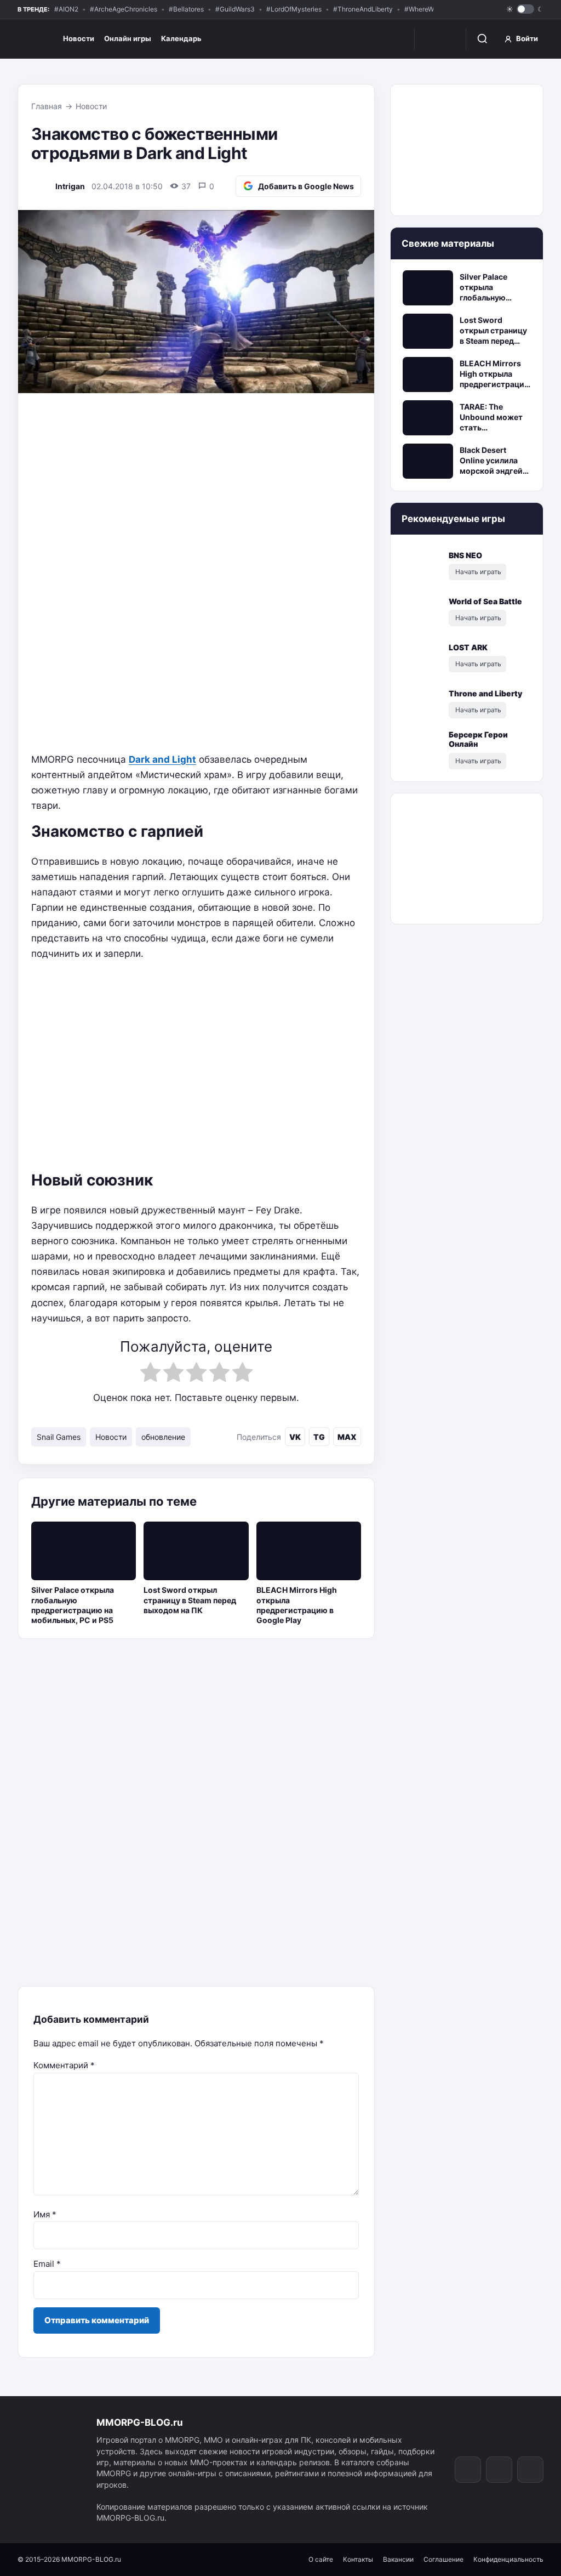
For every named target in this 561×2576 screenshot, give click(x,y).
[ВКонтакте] (453, 10)
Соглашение (443, 2559)
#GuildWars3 (235, 9)
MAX (347, 1437)
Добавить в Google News (306, 186)
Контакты (358, 2559)
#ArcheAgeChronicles (124, 9)
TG (319, 1437)
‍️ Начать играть (477, 572)
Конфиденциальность (508, 2559)
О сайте (321, 2559)
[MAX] (489, 10)
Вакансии (398, 2559)
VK (295, 1437)
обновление (163, 1437)
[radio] (150, 1374)
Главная (47, 106)
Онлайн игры (128, 38)
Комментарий (64, 2065)
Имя (45, 2214)
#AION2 (66, 9)
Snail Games (59, 1437)
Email (47, 2264)
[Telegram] (471, 10)
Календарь (181, 38)
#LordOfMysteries (294, 9)
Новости (79, 38)
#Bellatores (186, 9)
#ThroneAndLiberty (363, 9)
